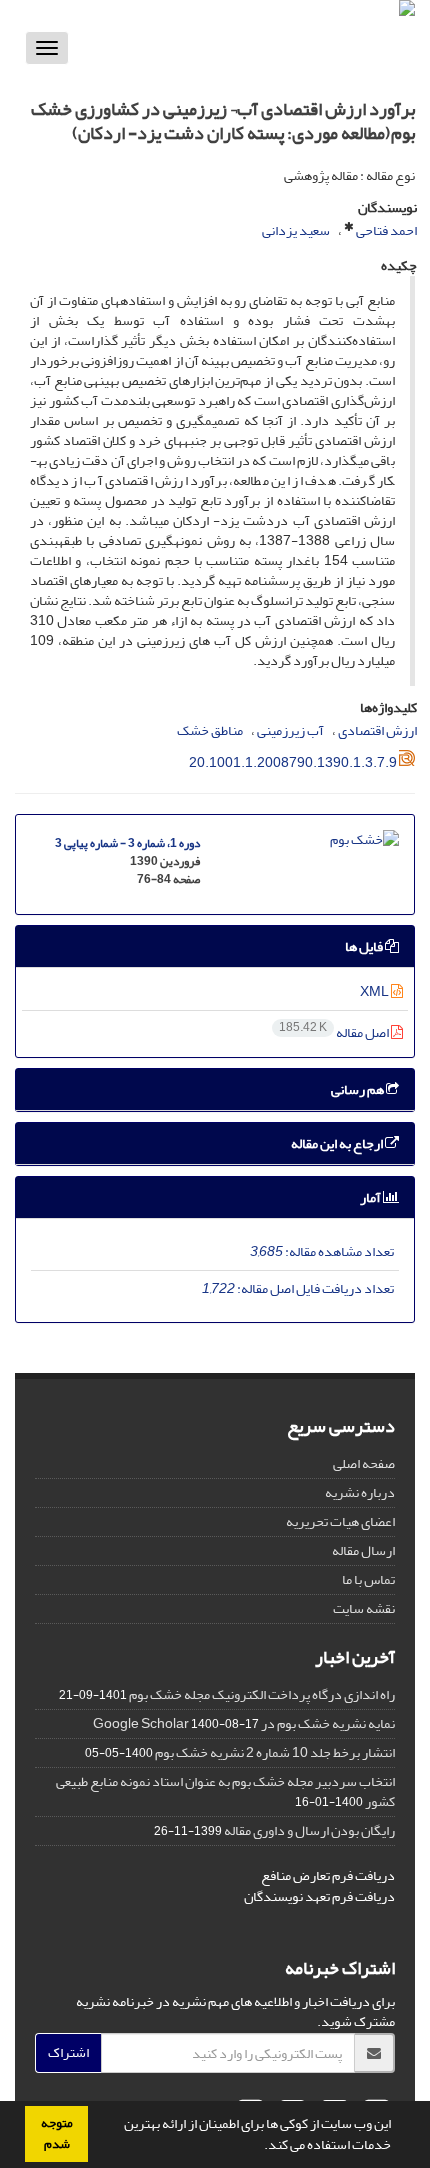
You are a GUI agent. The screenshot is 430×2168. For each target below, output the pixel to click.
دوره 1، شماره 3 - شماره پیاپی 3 (127, 843)
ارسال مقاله (363, 1550)
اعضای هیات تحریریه (340, 1521)
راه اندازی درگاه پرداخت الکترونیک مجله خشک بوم (262, 1694)
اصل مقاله (335, 1032)
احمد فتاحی (386, 230)
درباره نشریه (360, 1492)
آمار (371, 1197)
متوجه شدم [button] (57, 2133)
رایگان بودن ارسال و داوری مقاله (309, 1830)
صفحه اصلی (364, 1463)
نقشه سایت (364, 1608)
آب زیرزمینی (290, 730)
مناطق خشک (210, 730)
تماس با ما (368, 1579)
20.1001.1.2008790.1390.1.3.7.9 (293, 762)
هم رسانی (358, 1089)
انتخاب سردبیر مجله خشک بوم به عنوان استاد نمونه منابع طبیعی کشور (225, 1791)
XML (375, 991)
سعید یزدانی (296, 230)
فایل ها (365, 946)
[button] (259, 2147)
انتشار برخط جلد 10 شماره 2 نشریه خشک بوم (275, 1752)
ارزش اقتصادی (377, 730)
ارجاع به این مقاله (338, 1143)
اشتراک (68, 2052)
